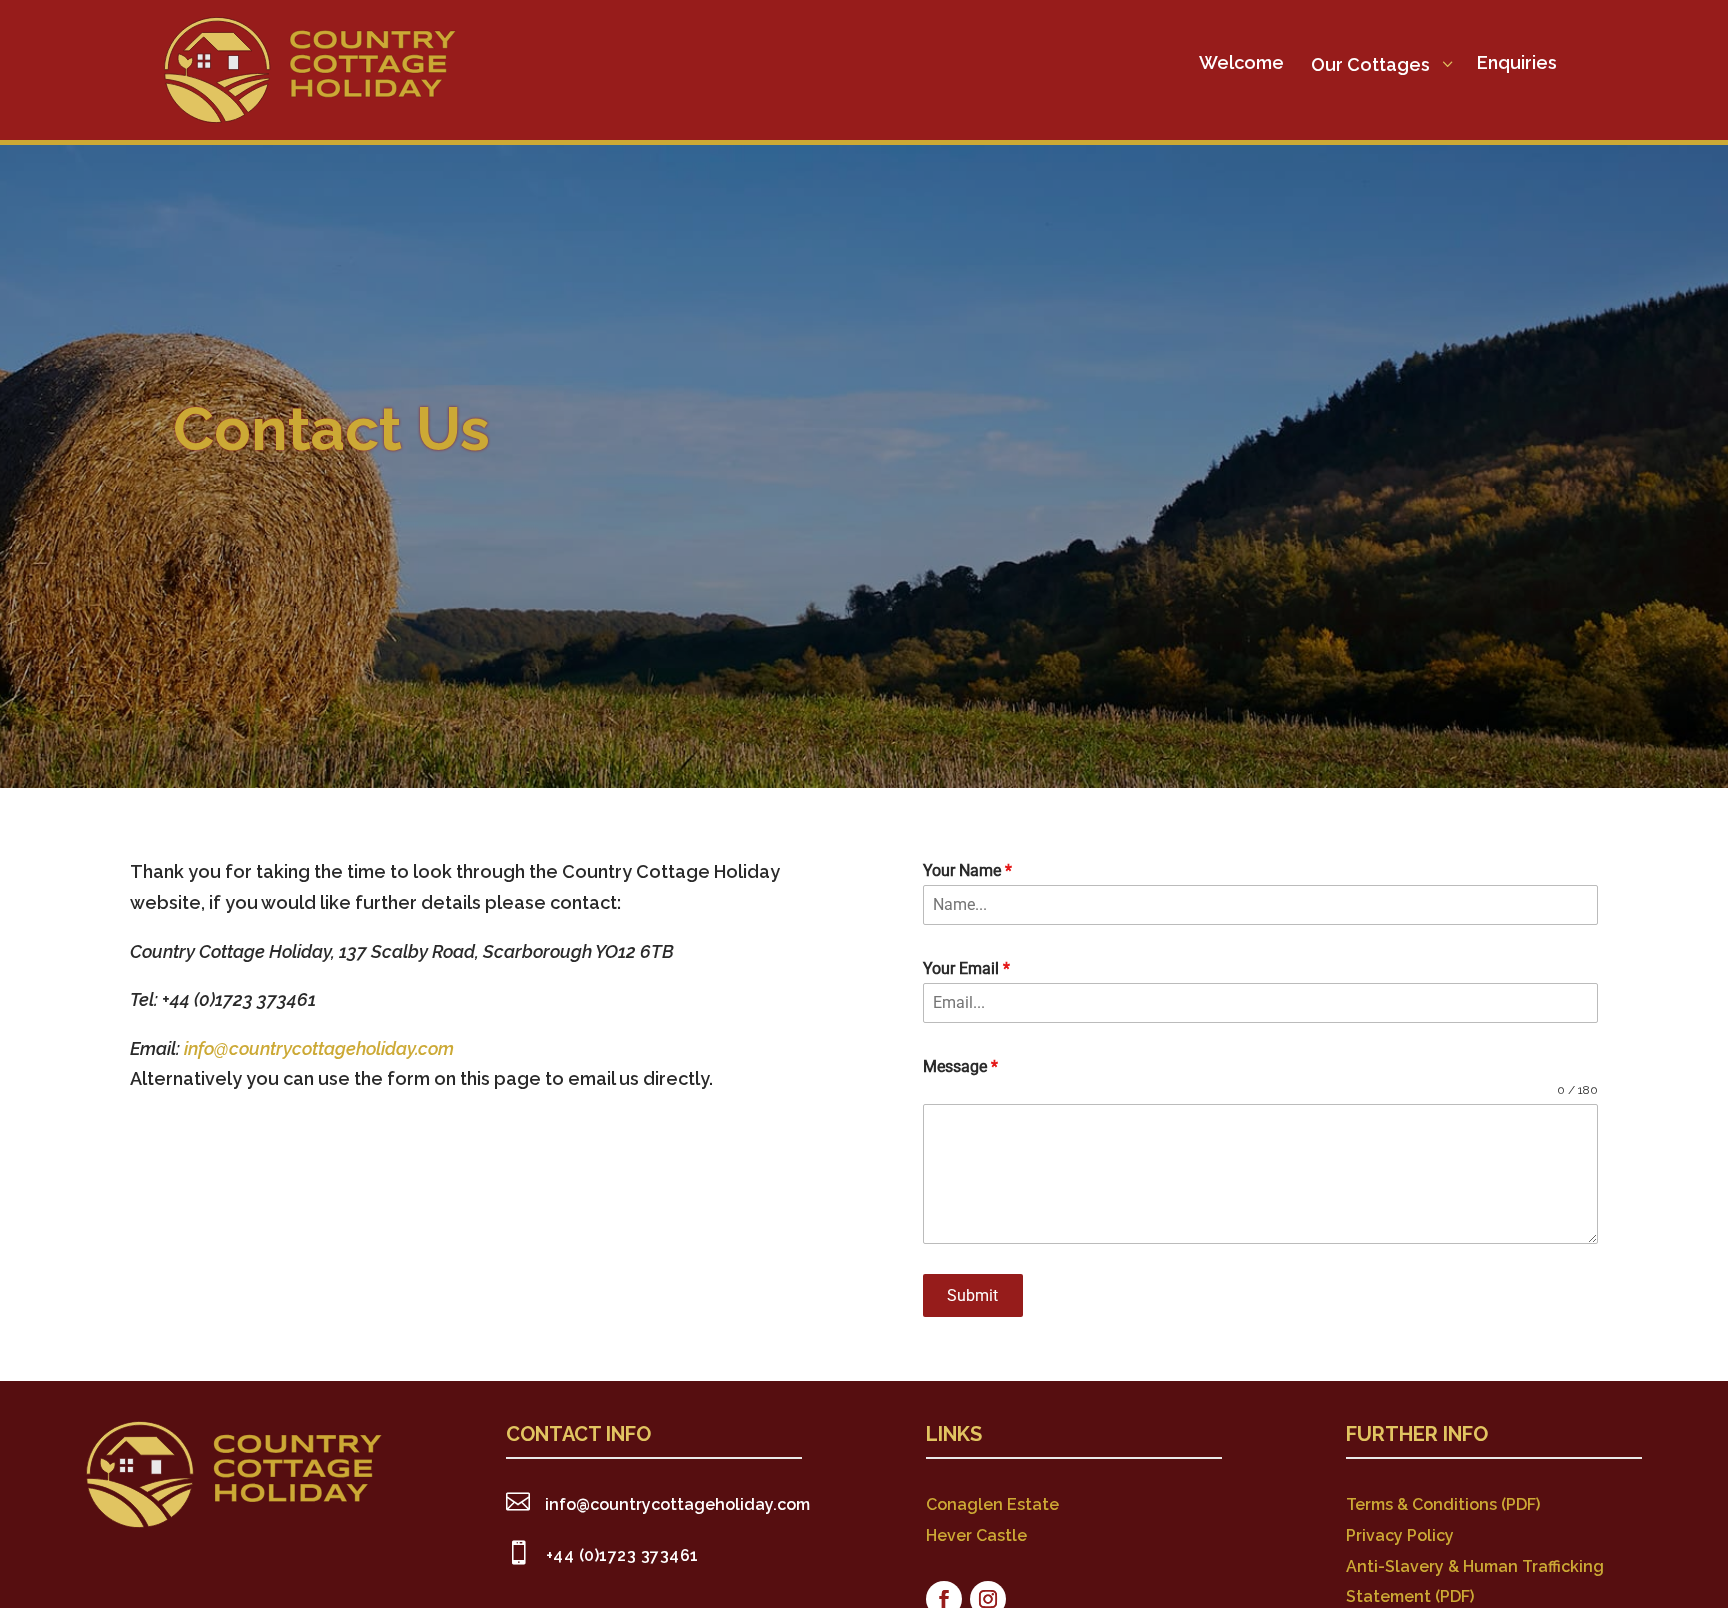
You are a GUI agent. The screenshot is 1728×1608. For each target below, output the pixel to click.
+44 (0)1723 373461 (622, 1555)
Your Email (966, 968)
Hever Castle (976, 1535)
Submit (972, 1295)
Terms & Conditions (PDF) (1443, 1504)
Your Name (967, 870)
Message (960, 1066)
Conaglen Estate (992, 1504)
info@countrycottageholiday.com (319, 1048)
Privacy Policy (1400, 1535)
